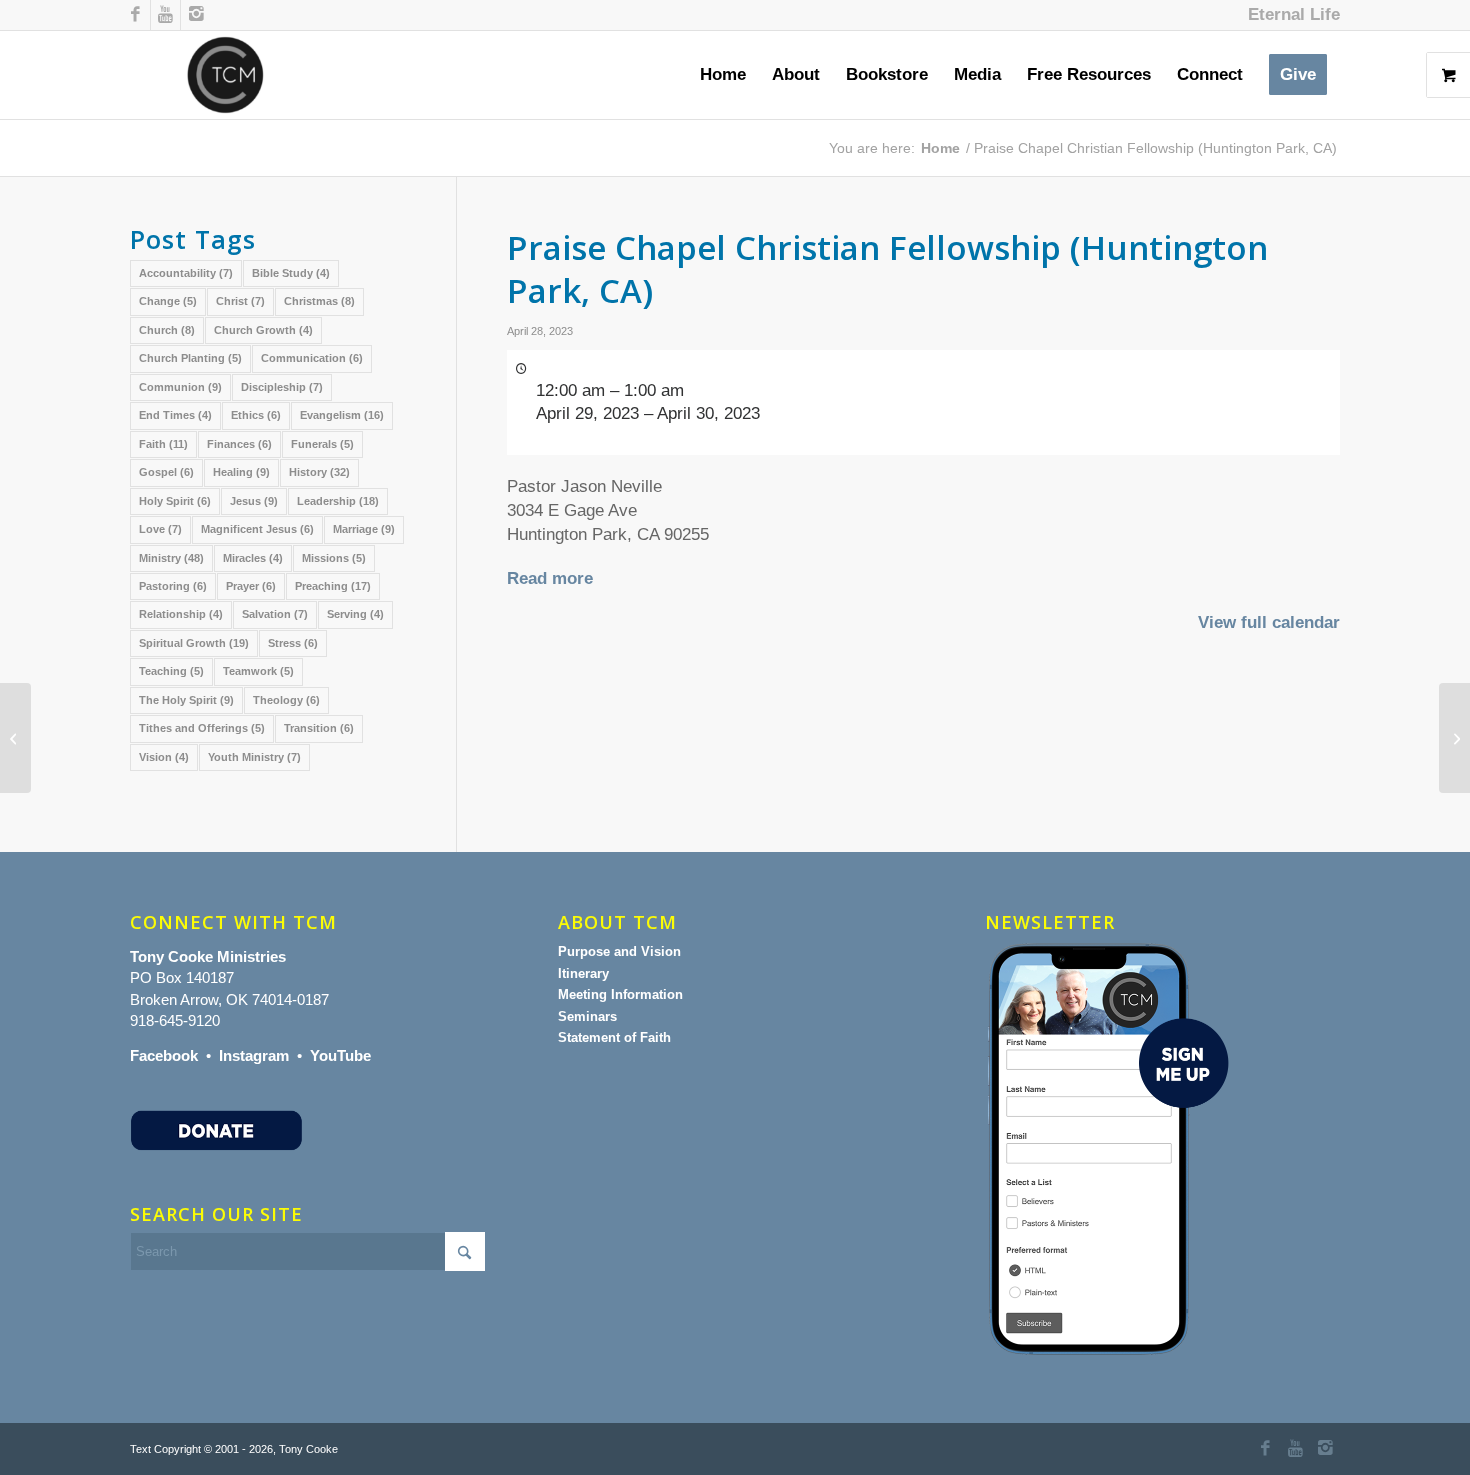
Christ (240, 301)
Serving (355, 614)
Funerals (322, 444)
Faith (163, 444)
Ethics (256, 415)
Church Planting (190, 358)
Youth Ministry (254, 757)
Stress (293, 643)
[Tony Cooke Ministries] (225, 75)
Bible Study (291, 273)
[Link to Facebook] (135, 15)
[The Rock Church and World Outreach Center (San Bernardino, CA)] (15, 738)
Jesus (254, 501)
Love (160, 529)
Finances (239, 444)
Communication (312, 358)
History (319, 472)
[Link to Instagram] (196, 15)
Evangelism (342, 415)
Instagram (254, 1055)
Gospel (166, 472)
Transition (319, 728)
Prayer (251, 586)
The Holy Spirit (186, 700)
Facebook (164, 1055)
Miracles (253, 558)
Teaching (171, 671)
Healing (241, 472)
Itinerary (583, 973)
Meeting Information (620, 994)
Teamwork (258, 671)
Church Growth (263, 330)
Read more (550, 578)
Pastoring (173, 586)
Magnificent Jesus (257, 529)
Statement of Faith (614, 1037)
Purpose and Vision (619, 951)
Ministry (171, 558)
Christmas (319, 301)
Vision (164, 757)
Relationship (181, 614)
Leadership (338, 501)
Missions (334, 558)
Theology (286, 700)
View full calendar (1269, 622)
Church (167, 330)
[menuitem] (1289, 15)
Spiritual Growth (194, 643)
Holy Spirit (175, 501)
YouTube (340, 1055)
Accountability (186, 273)
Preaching (333, 586)
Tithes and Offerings (202, 728)
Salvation (275, 614)
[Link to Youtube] (165, 15)
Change (168, 301)
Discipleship (282, 387)
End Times (175, 415)
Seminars (587, 1016)
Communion (180, 387)
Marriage (364, 529)
